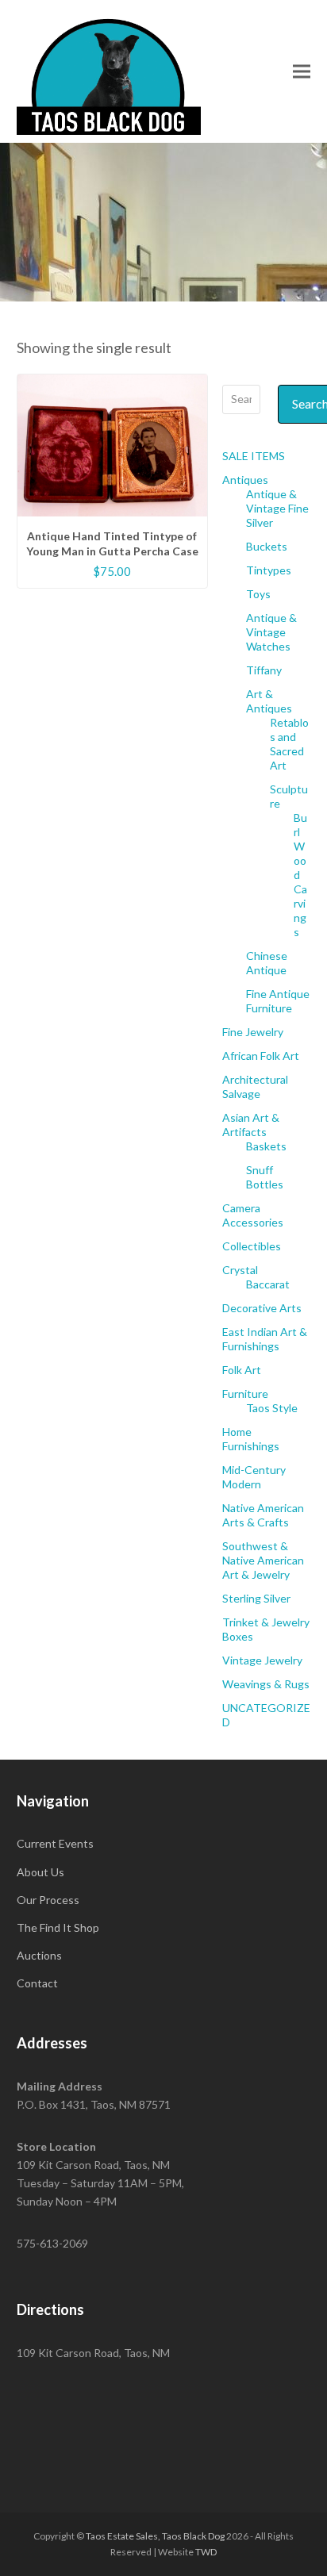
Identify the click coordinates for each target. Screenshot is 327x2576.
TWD (206, 2552)
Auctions (39, 1955)
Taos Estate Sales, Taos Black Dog (155, 2536)
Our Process (48, 1900)
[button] (302, 71)
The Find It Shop (58, 1927)
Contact (37, 1983)
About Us (40, 1872)
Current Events (55, 1843)
